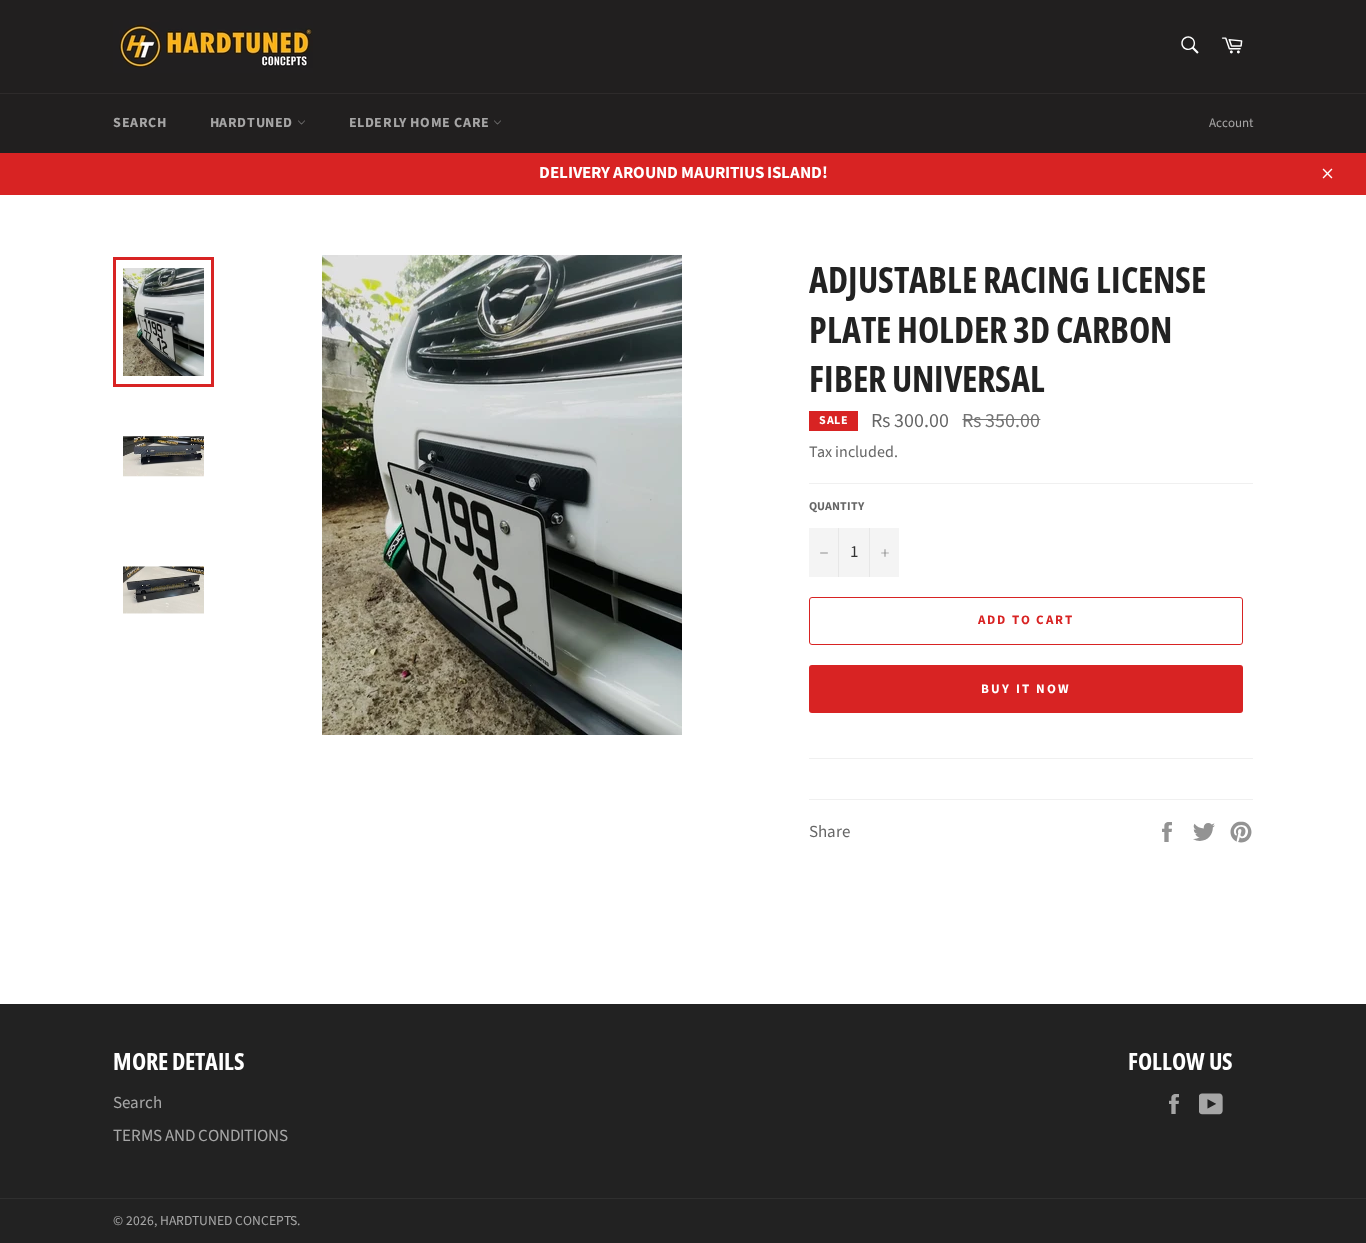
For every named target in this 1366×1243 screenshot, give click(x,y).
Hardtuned (253, 123)
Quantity (836, 507)
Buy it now (1026, 689)
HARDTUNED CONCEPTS (228, 1220)
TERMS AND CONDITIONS (200, 1136)
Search (140, 123)
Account (1231, 123)
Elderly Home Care (421, 123)
